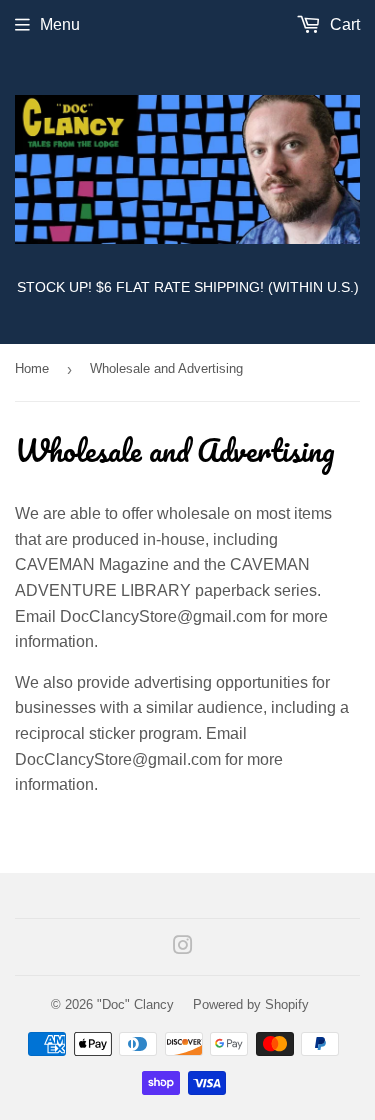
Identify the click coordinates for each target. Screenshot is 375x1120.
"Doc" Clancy (135, 1004)
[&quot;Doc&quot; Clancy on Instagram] (183, 947)
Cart (343, 24)
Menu (60, 24)
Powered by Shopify (251, 1004)
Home (32, 368)
